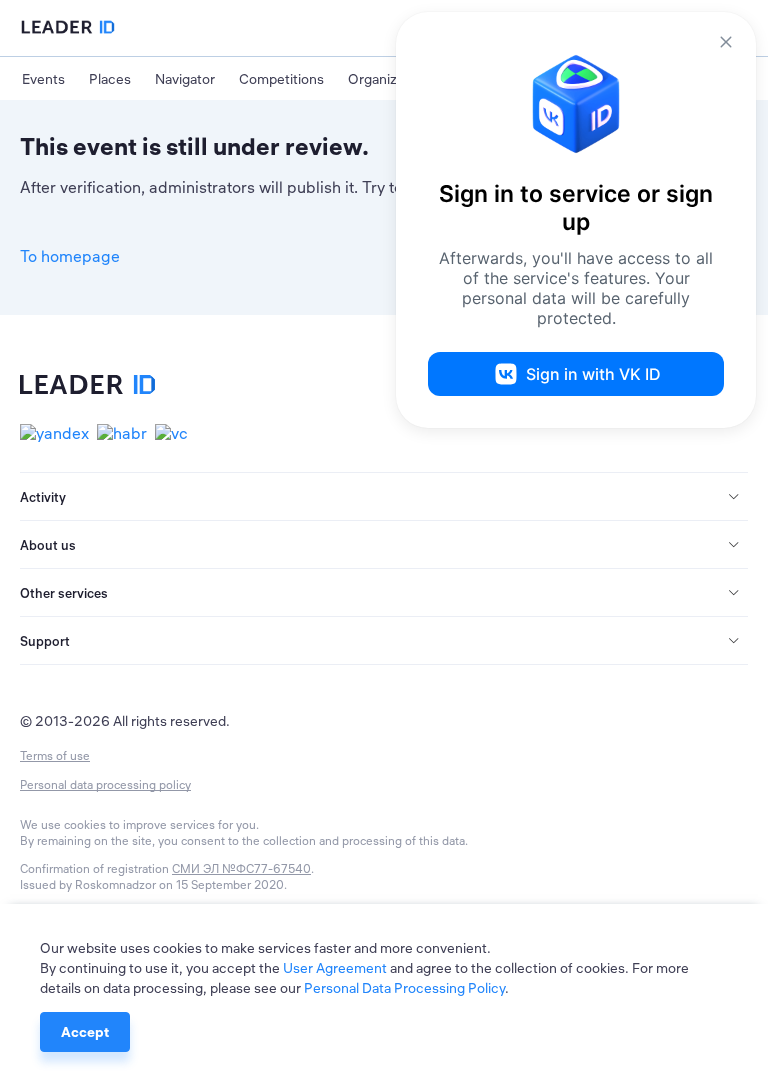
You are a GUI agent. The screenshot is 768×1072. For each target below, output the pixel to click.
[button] (384, 497)
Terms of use (55, 755)
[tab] (384, 497)
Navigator (185, 79)
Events (43, 79)
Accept (85, 1032)
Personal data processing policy (105, 784)
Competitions (281, 79)
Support (45, 641)
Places (110, 79)
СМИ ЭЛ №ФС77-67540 (241, 868)
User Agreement (335, 968)
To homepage (70, 256)
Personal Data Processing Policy (404, 988)
